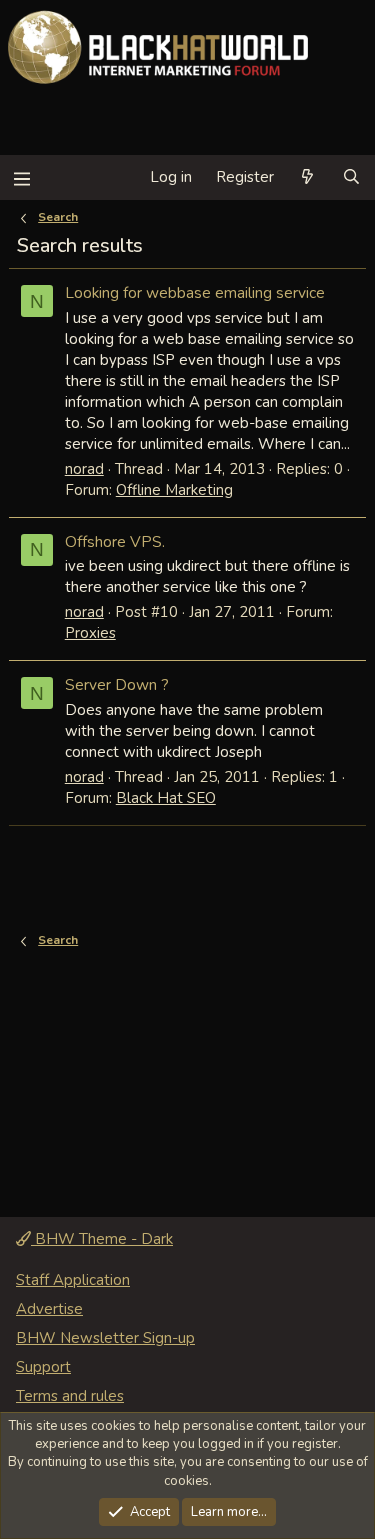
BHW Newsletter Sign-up (105, 1338)
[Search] (351, 177)
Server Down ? (117, 684)
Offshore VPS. (115, 541)
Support (43, 1367)
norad (84, 469)
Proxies (90, 633)
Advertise (49, 1309)
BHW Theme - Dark (102, 1239)
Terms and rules (70, 1396)
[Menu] (21, 177)
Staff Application (73, 1280)
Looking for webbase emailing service (195, 292)
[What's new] (307, 177)
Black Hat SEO (166, 798)
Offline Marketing (174, 490)
